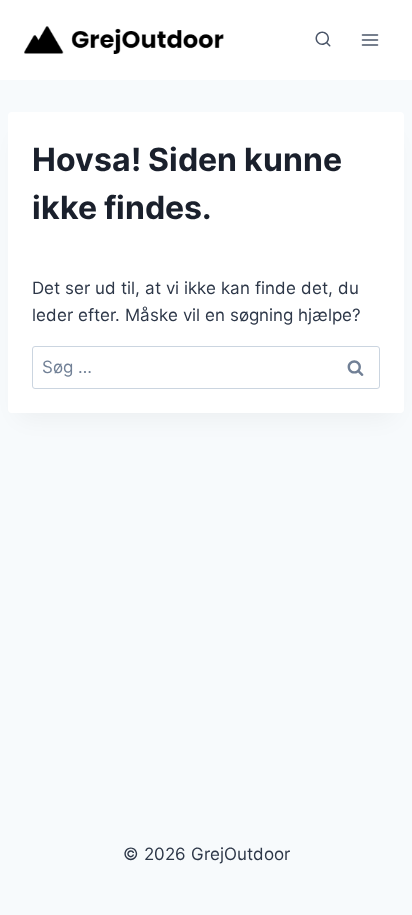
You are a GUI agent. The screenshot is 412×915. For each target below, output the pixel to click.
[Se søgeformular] (323, 40)
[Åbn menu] (369, 39)
